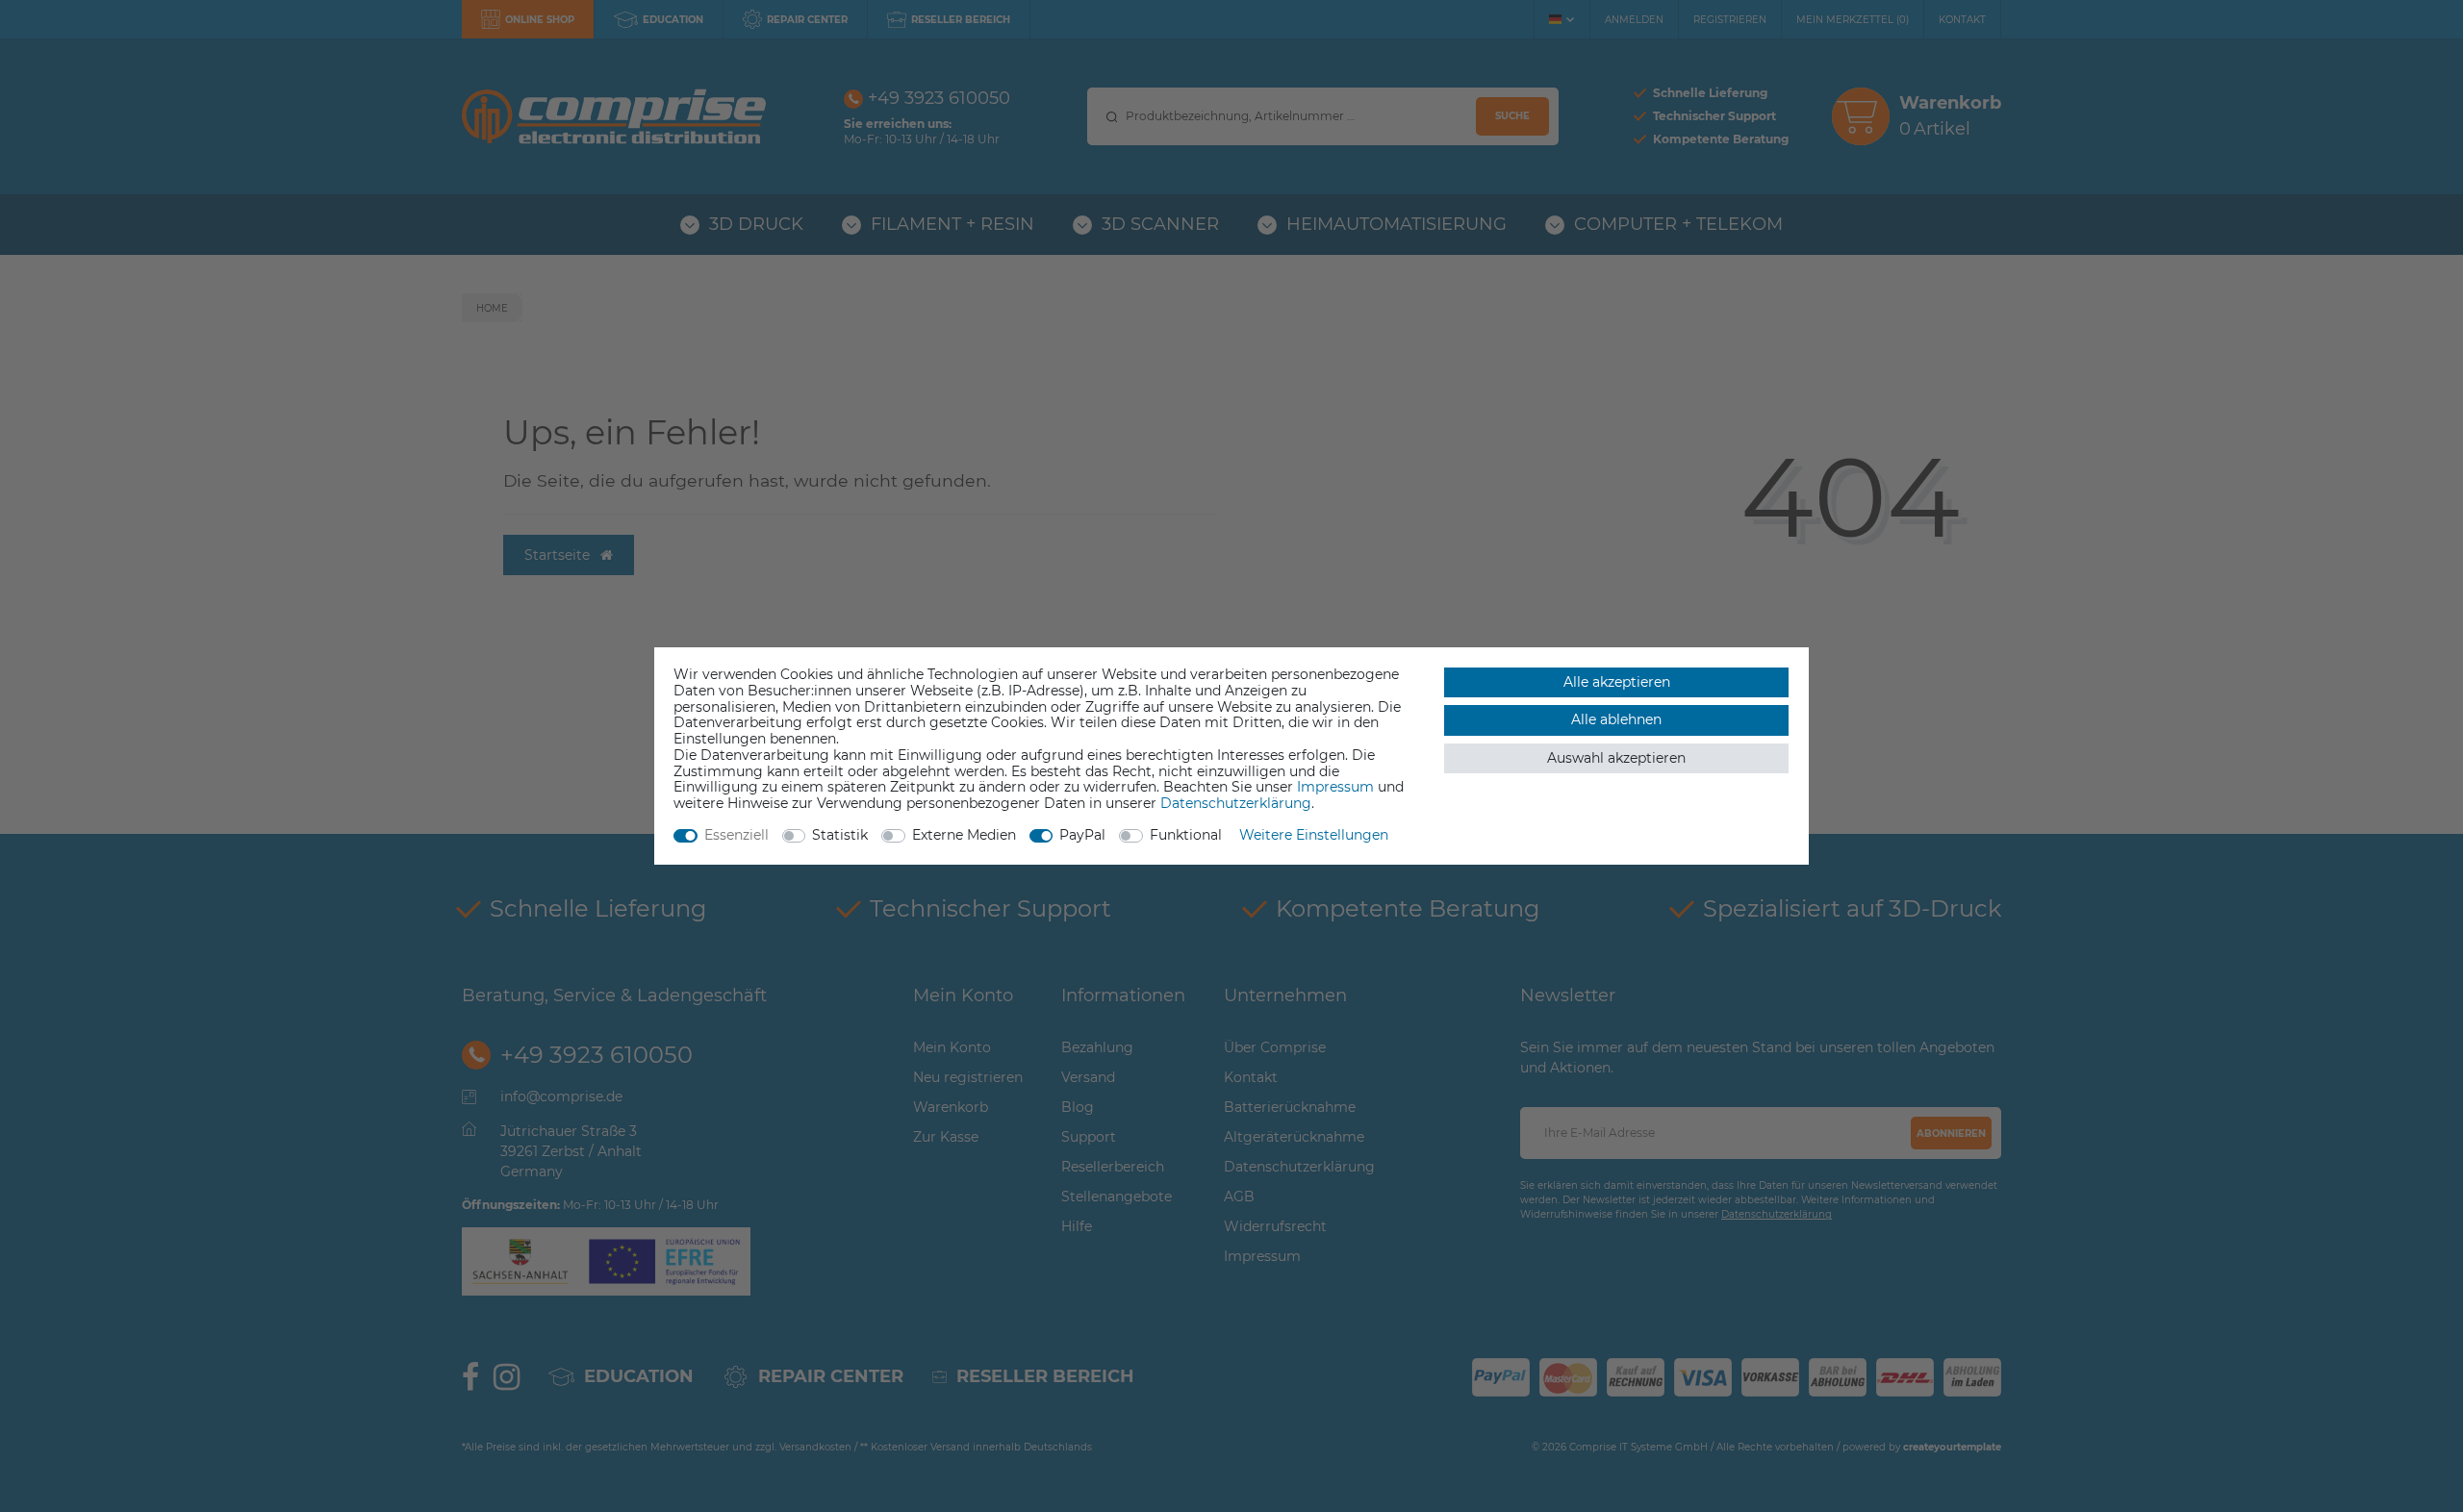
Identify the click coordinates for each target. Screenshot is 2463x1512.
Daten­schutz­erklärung (1236, 803)
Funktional (1186, 835)
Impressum (1335, 787)
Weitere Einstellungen (1314, 835)
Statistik (840, 835)
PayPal (1082, 835)
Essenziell (736, 835)
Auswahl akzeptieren (1616, 758)
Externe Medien (964, 835)
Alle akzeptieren (1617, 682)
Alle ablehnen (1616, 719)
